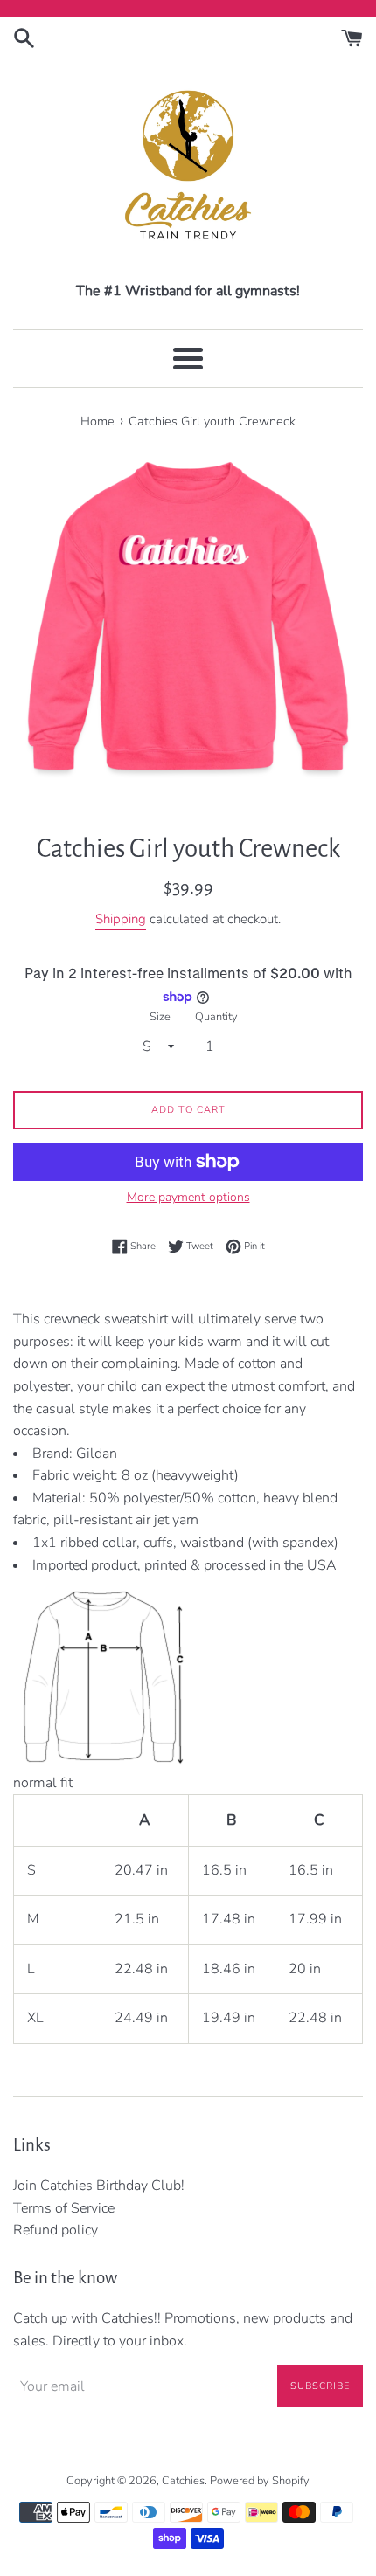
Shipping (121, 919)
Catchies (183, 2481)
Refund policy (56, 2230)
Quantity (216, 1017)
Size (160, 1017)
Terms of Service (64, 2208)
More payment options (188, 1197)
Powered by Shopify (260, 2481)
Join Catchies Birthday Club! (99, 2186)
